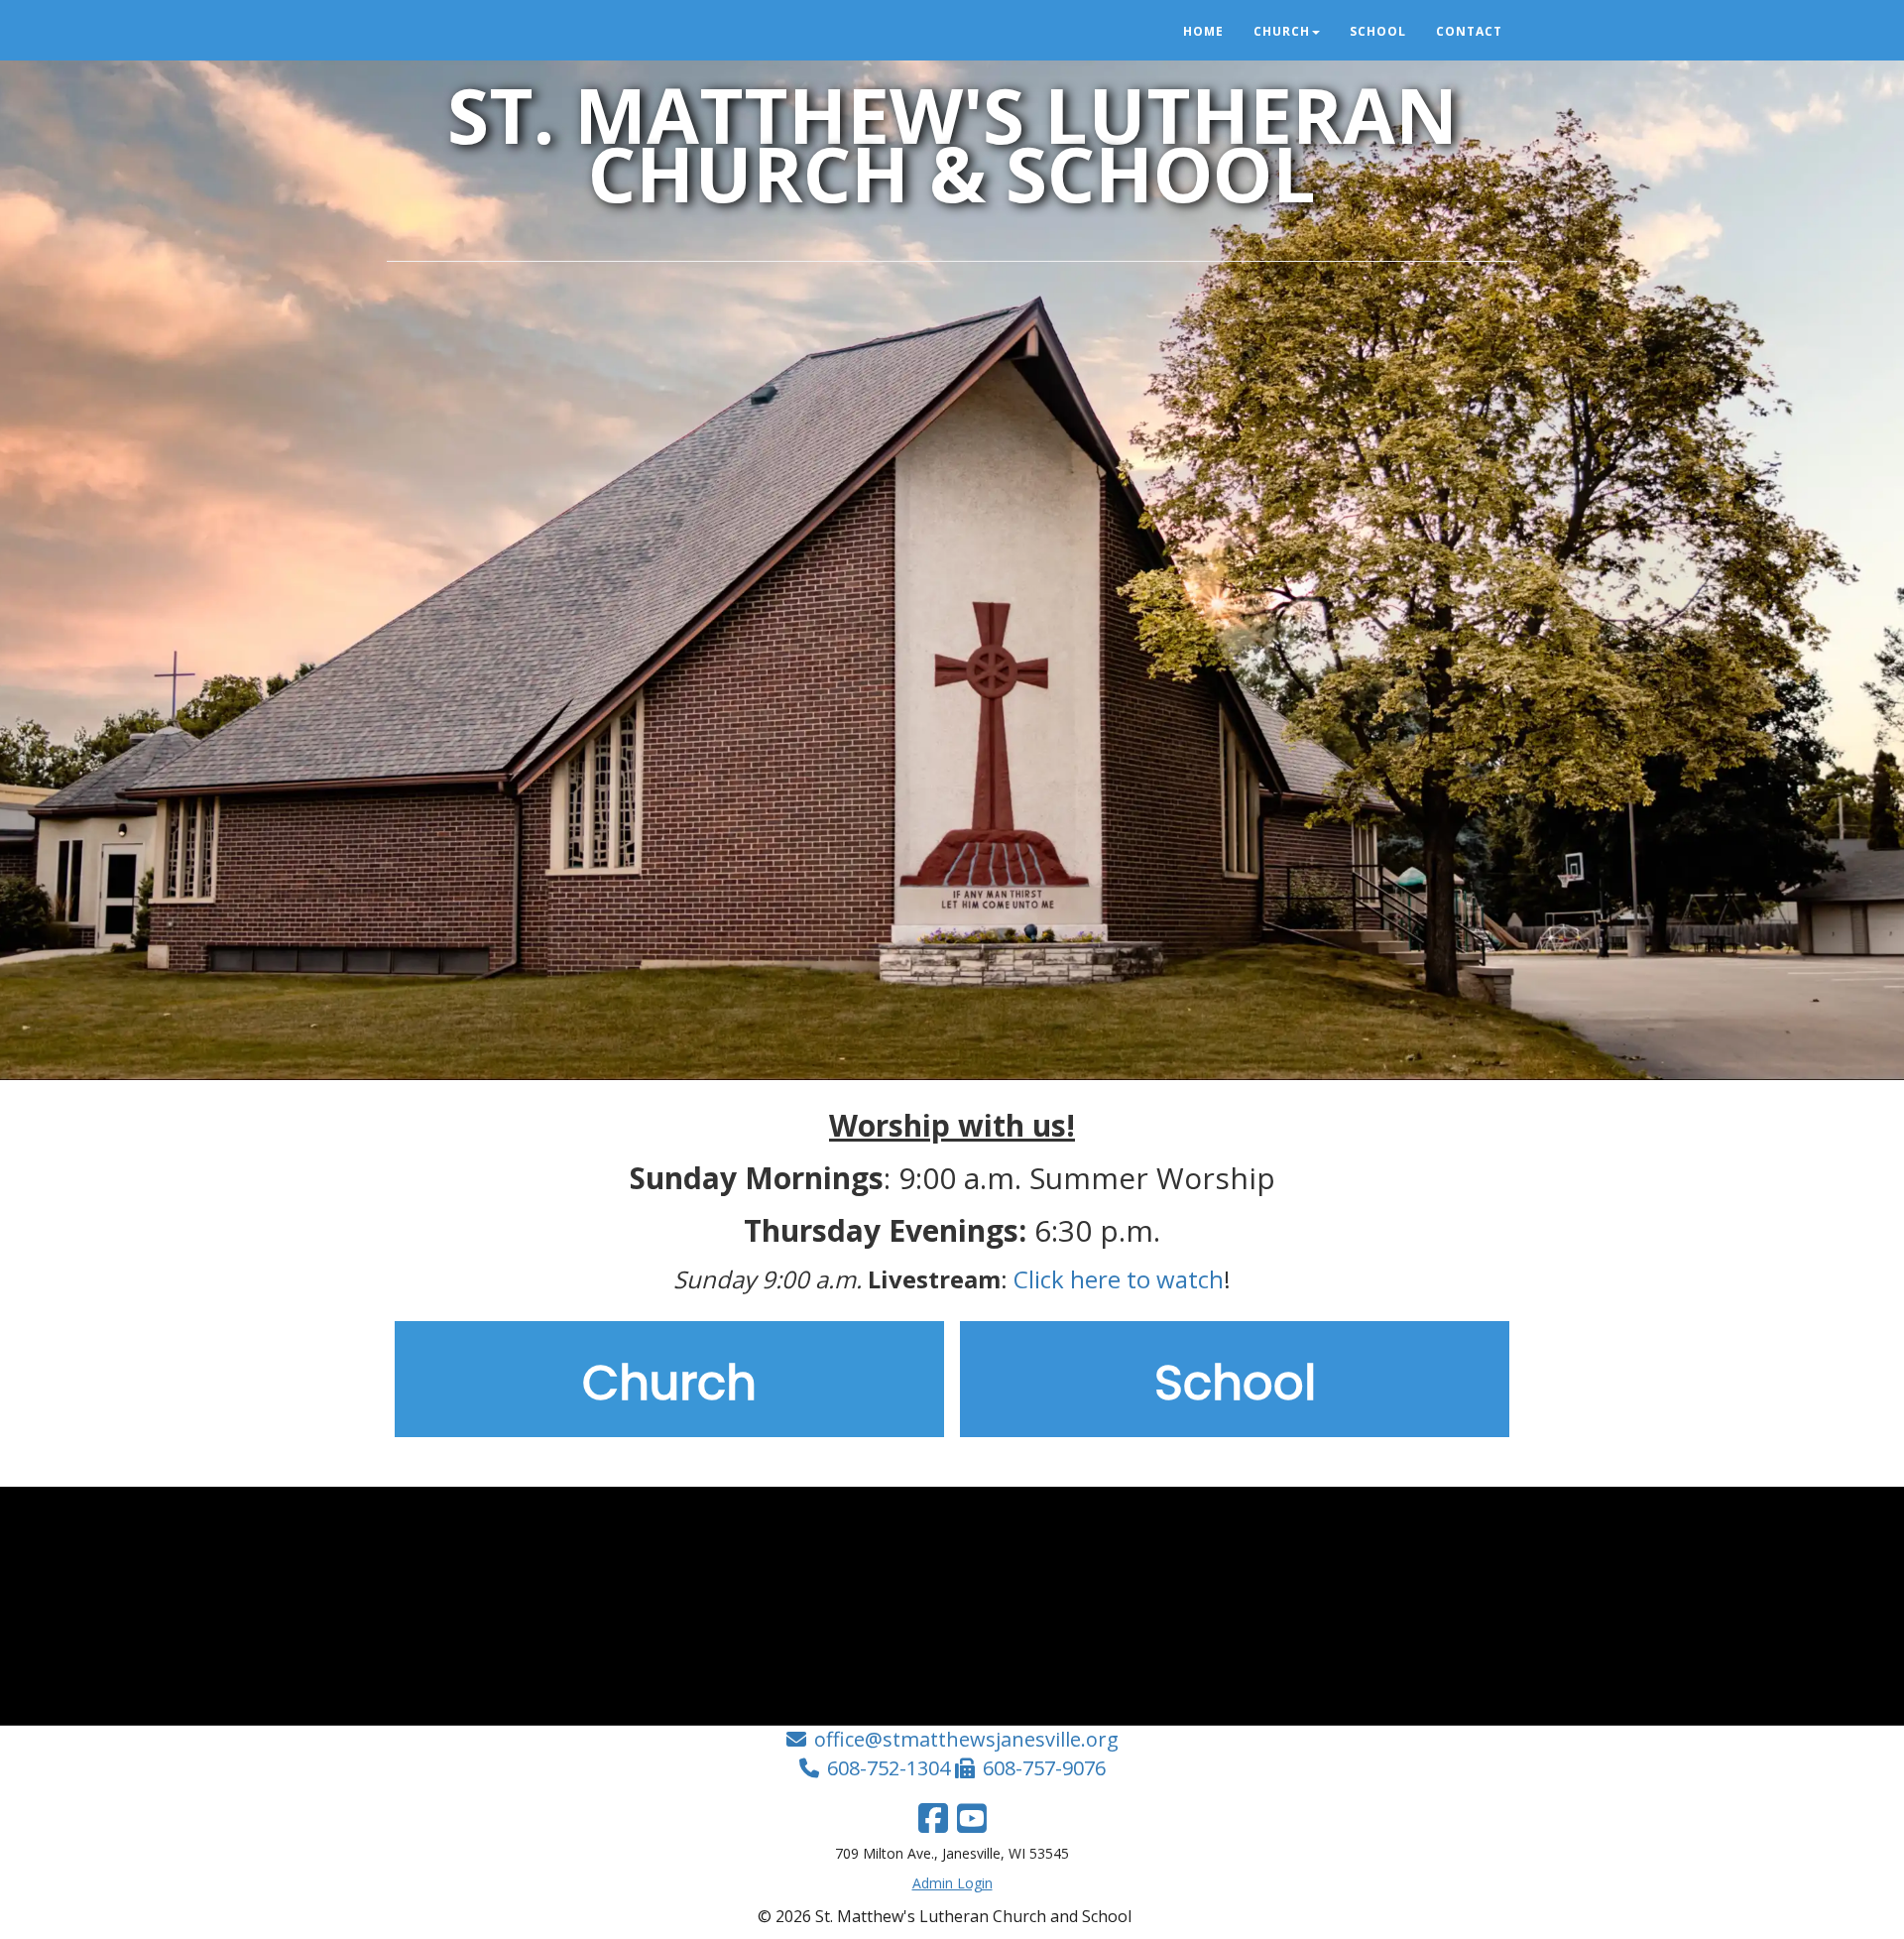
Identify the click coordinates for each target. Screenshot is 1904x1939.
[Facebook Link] (933, 1818)
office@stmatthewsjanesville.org (966, 1739)
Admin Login (952, 1883)
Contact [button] (1469, 31)
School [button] (1378, 31)
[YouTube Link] (972, 1818)
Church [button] (1282, 31)
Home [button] (1203, 31)
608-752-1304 (889, 1768)
